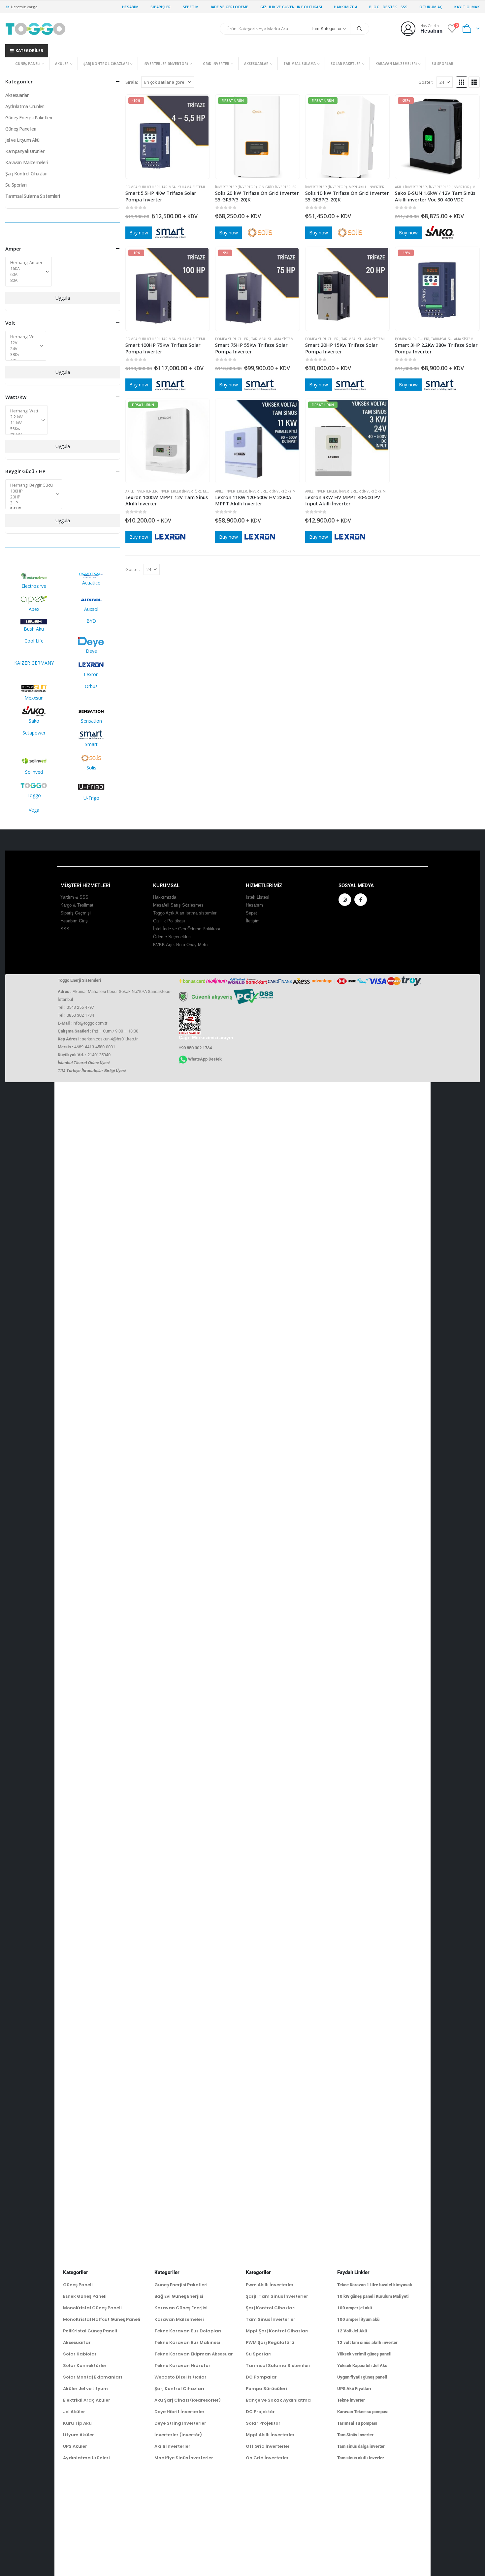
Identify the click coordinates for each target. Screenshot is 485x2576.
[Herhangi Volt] (24, 337)
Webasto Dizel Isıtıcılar (180, 2377)
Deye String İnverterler (180, 2423)
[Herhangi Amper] (26, 263)
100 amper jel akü (355, 2308)
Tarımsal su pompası (357, 2423)
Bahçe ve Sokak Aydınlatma (278, 2400)
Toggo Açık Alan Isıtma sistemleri (185, 913)
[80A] (26, 281)
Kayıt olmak (467, 7)
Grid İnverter (216, 64)
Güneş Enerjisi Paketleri (29, 118)
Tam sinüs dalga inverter (361, 2446)
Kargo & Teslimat (77, 905)
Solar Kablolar (80, 2354)
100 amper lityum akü (358, 2319)
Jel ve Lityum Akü (22, 140)
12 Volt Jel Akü (352, 2331)
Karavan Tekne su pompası (363, 2412)
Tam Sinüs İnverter (355, 2435)
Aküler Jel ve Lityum (85, 2389)
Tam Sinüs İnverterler (271, 2319)
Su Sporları (443, 64)
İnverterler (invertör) (166, 64)
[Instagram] (345, 900)
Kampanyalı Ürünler (25, 151)
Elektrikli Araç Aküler (87, 2400)
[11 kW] (24, 423)
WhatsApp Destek (205, 1059)
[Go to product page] (348, 289)
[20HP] (32, 497)
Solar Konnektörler (85, 2366)
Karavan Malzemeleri (396, 64)
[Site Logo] (35, 29)
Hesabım (130, 7)
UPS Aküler (75, 2446)
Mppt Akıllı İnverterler (370, 187)
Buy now (139, 233)
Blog (374, 7)
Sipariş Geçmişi (76, 913)
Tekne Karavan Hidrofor (182, 2366)
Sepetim (191, 7)
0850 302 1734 (80, 1015)
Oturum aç (431, 7)
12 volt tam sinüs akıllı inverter (367, 2342)
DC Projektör (260, 2412)
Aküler (62, 64)
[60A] (26, 275)
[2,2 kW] (24, 417)
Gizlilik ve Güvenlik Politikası (291, 7)
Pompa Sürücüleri (143, 187)
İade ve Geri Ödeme (230, 7)
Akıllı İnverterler (411, 187)
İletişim (253, 921)
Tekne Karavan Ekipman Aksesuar (194, 2354)
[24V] (24, 349)
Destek (390, 7)
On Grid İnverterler (278, 187)
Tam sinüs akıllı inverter (361, 2458)
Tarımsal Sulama (300, 64)
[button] (462, 82)
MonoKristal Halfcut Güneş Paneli (102, 2319)
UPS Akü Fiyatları (354, 2389)
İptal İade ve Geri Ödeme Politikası (187, 929)
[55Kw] (24, 429)
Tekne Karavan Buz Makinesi (187, 2342)
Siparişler (161, 7)
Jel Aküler (74, 2412)
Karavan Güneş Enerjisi (181, 2308)
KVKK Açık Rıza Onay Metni (181, 945)
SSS (404, 7)
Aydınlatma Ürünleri (25, 106)
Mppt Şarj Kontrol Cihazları (277, 2331)
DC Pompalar (261, 2377)
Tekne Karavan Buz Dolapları (188, 2331)
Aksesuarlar (256, 64)
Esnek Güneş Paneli (85, 2296)
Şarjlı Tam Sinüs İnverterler (277, 2296)
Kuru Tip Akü (77, 2423)
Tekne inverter (351, 2400)
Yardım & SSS (74, 897)
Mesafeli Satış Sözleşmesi (179, 905)
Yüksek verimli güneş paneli (364, 2354)
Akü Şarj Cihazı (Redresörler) (188, 2400)
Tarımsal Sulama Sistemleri (186, 187)
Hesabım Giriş (74, 921)
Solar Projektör (263, 2423)
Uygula (63, 298)
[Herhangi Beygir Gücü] (32, 485)
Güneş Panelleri (21, 129)
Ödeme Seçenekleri (172, 937)
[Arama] (360, 29)
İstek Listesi (258, 897)
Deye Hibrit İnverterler (179, 2412)
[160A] (26, 269)
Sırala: (132, 82)
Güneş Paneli (28, 64)
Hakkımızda (346, 7)
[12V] (24, 343)
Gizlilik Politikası (169, 921)
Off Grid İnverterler (268, 2446)
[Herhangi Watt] (24, 411)
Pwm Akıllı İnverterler (270, 2285)
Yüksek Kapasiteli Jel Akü (362, 2366)
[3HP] (32, 503)
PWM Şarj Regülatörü (270, 2342)
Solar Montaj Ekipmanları (93, 2377)
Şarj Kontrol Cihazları (106, 64)
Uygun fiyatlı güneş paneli (362, 2377)
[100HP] (32, 491)
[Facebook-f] (361, 900)
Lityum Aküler (79, 2435)
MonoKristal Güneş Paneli (92, 2308)
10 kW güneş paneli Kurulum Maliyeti (373, 2296)
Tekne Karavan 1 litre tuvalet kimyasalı (375, 2285)
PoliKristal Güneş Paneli (90, 2331)
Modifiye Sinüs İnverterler (184, 2458)
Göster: (426, 82)
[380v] (24, 355)
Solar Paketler (346, 64)
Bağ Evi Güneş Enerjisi (179, 2296)
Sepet (251, 913)
